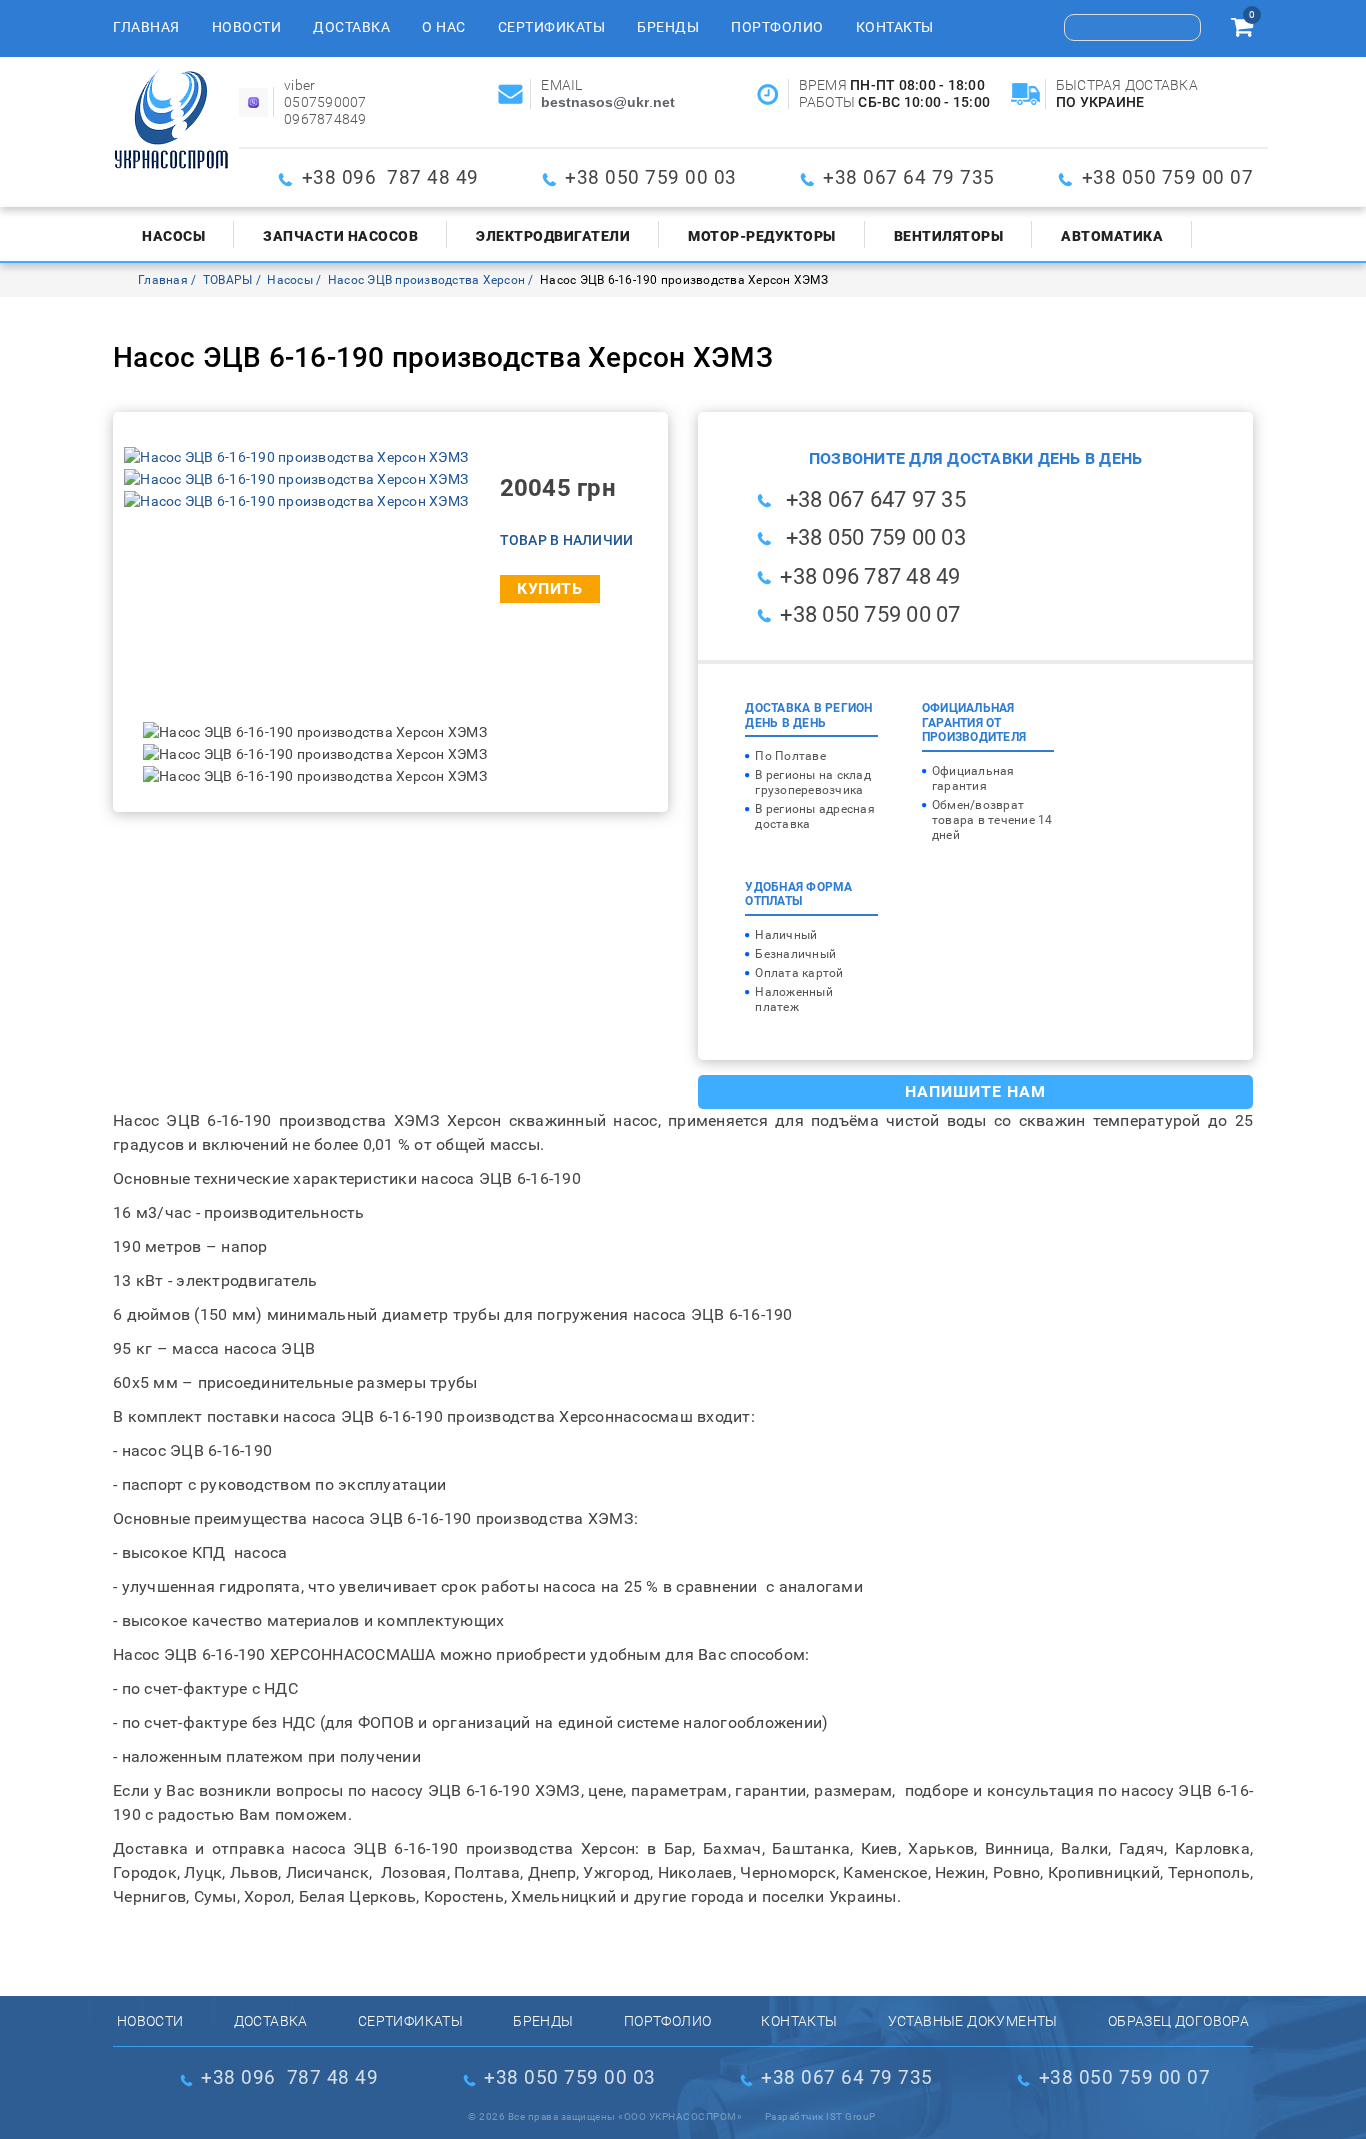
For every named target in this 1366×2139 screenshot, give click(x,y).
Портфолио (777, 27)
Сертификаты (552, 27)
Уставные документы (973, 2021)
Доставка (351, 27)
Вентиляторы (949, 236)
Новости (247, 27)
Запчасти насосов (340, 236)
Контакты (895, 27)
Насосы (173, 236)
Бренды (668, 27)
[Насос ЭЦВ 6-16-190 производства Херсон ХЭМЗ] (296, 457)
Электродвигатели (553, 236)
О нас (444, 27)
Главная (146, 27)
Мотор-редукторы (762, 236)
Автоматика (1112, 236)
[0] (1242, 30)
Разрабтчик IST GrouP (820, 2116)
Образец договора (1178, 2021)
